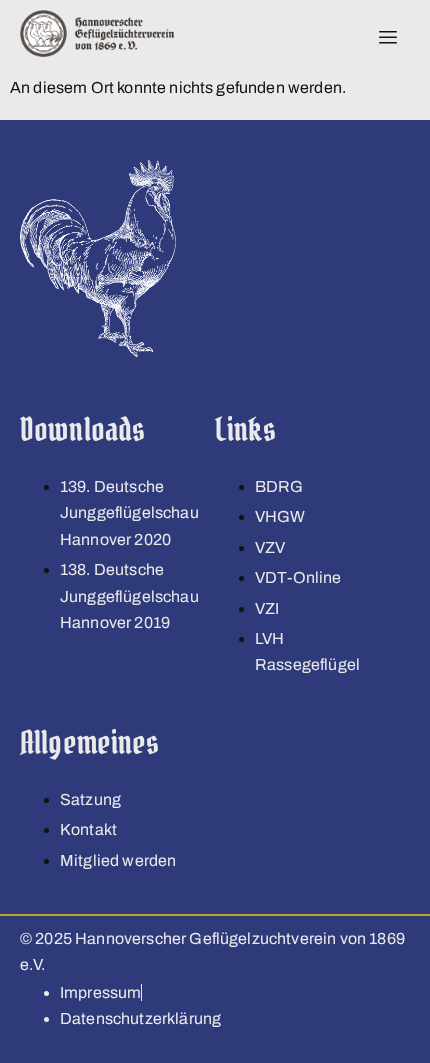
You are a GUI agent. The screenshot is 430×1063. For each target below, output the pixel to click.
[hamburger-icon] (387, 38)
